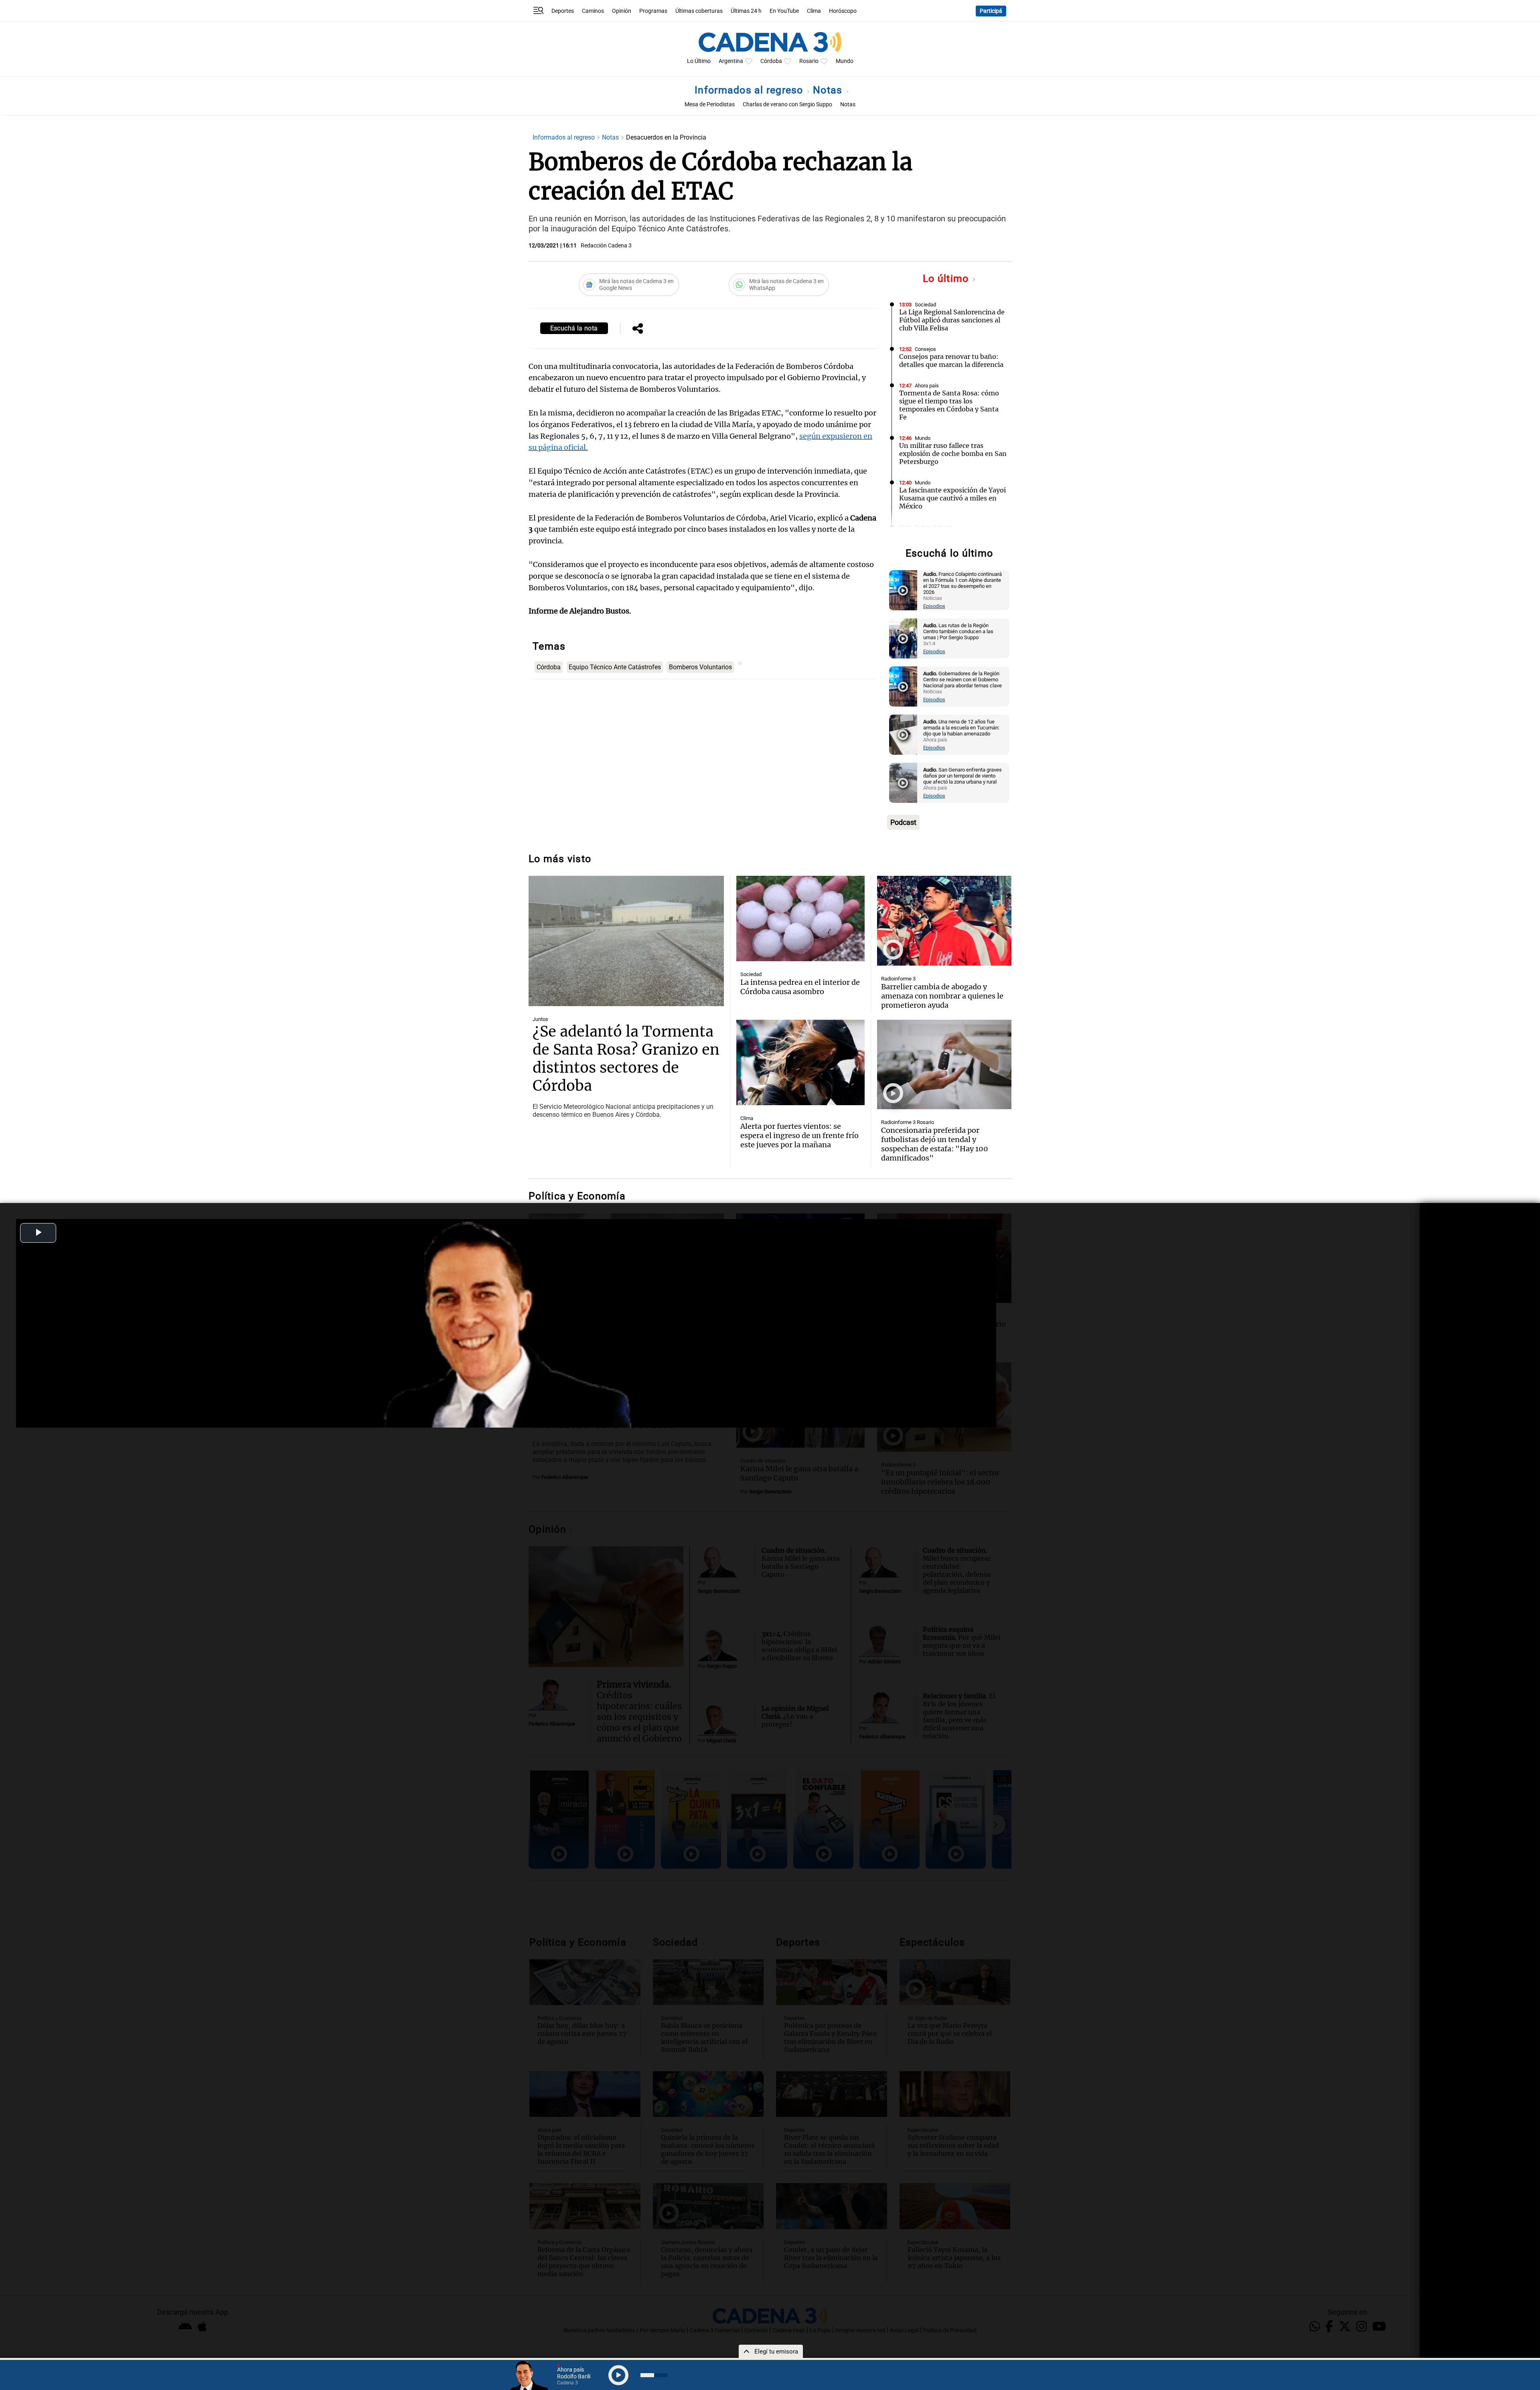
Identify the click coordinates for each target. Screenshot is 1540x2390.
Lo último (947, 278)
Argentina (731, 61)
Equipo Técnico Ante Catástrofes (615, 667)
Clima (814, 11)
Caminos (593, 11)
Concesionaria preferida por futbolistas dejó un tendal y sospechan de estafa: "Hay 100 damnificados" (935, 1144)
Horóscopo (843, 11)
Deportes (563, 11)
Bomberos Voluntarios (700, 667)
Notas (829, 90)
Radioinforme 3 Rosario (908, 1122)
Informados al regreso (750, 90)
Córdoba (771, 61)
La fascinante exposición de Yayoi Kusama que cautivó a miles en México (952, 498)
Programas (653, 11)
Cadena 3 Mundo (934, 527)
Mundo (845, 61)
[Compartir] (638, 329)
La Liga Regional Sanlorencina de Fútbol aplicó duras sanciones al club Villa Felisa (952, 320)
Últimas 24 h (746, 11)
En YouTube (784, 11)
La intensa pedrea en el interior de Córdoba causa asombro (800, 987)
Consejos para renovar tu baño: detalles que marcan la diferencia (951, 361)
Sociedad (925, 305)
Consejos (925, 349)
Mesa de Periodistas (710, 104)
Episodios (934, 606)
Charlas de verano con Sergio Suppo (787, 104)
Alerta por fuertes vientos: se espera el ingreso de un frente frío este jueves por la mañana (799, 1135)
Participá (991, 11)
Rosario (809, 61)
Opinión (622, 11)
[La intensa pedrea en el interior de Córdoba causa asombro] (800, 919)
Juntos (540, 1019)
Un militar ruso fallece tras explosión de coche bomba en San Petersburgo (953, 454)
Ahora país (927, 386)
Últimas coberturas (699, 11)
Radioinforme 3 (898, 979)
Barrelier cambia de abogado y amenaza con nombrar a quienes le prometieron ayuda (942, 996)
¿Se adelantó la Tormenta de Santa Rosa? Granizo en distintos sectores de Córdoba (626, 1059)
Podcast (903, 822)
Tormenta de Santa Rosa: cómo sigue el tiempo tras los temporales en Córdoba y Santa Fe (949, 405)
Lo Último (699, 61)
